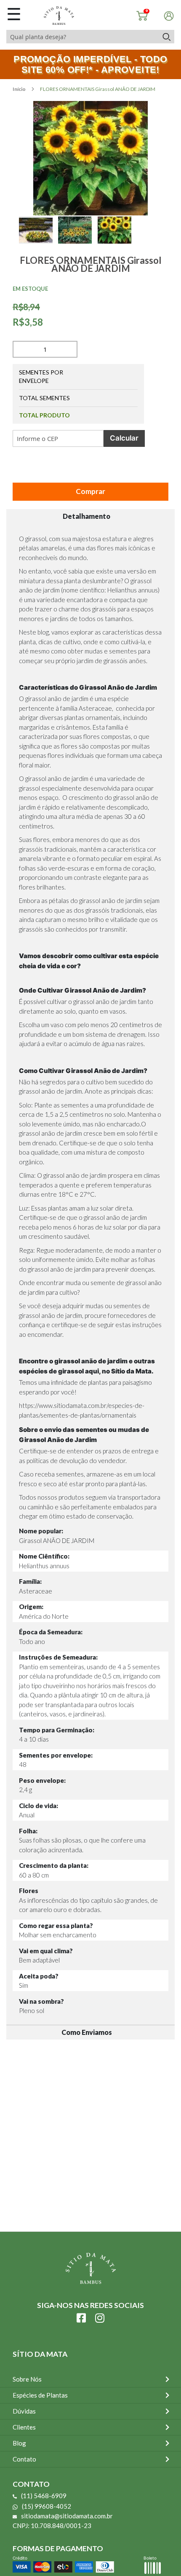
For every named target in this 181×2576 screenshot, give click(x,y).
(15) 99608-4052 (47, 2506)
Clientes (24, 2427)
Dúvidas (24, 2411)
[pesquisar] (166, 37)
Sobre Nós (27, 2379)
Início (20, 89)
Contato (24, 2459)
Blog (19, 2443)
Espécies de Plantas (40, 2395)
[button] (39, 239)
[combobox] (82, 37)
